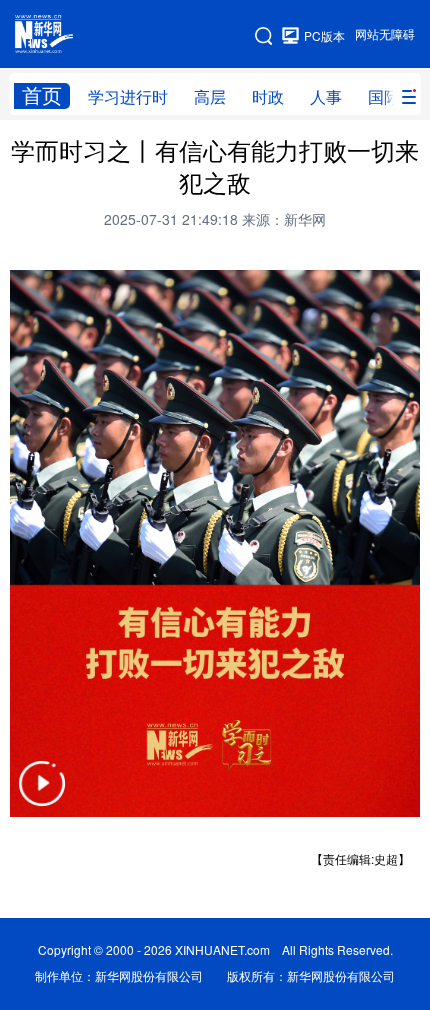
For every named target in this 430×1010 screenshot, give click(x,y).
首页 (42, 95)
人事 (326, 97)
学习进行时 (128, 97)
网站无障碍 (385, 34)
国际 (384, 97)
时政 (268, 97)
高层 (210, 97)
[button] (42, 796)
